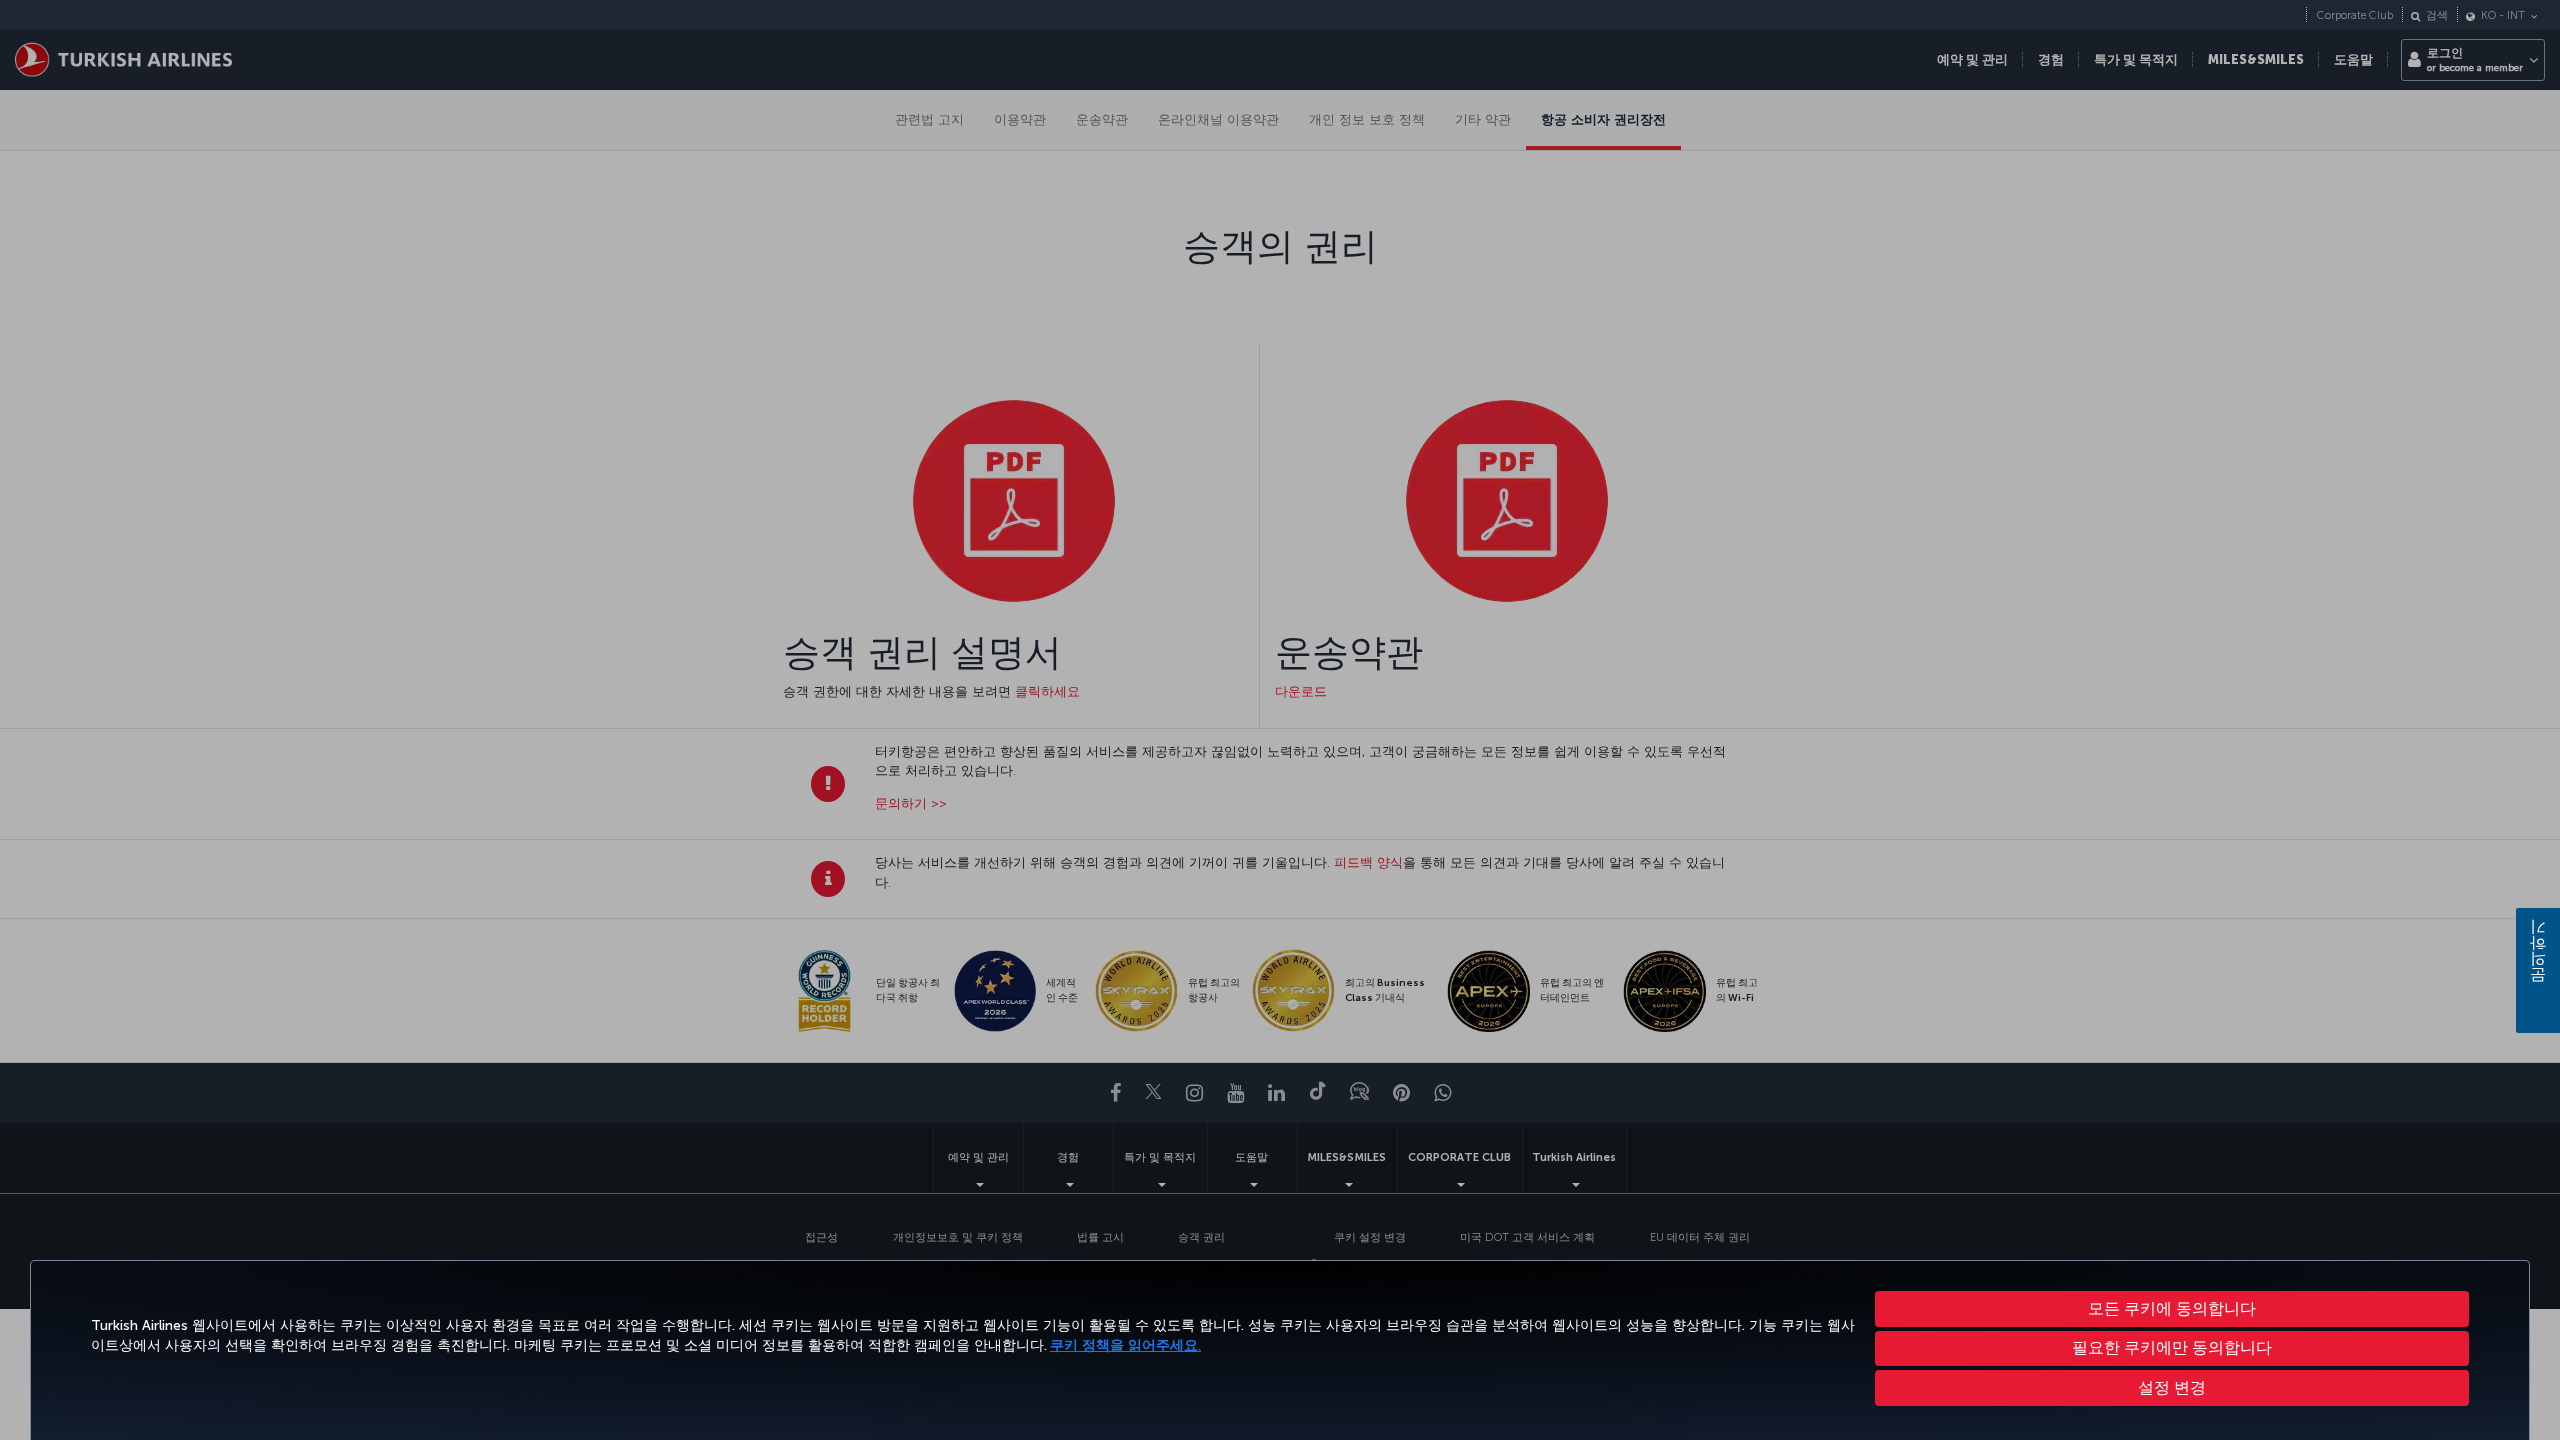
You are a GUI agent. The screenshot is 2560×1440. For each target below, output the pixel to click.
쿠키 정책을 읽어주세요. (1125, 1345)
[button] (2172, 1388)
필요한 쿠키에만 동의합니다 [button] (2172, 1347)
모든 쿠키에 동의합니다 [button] (2172, 1308)
